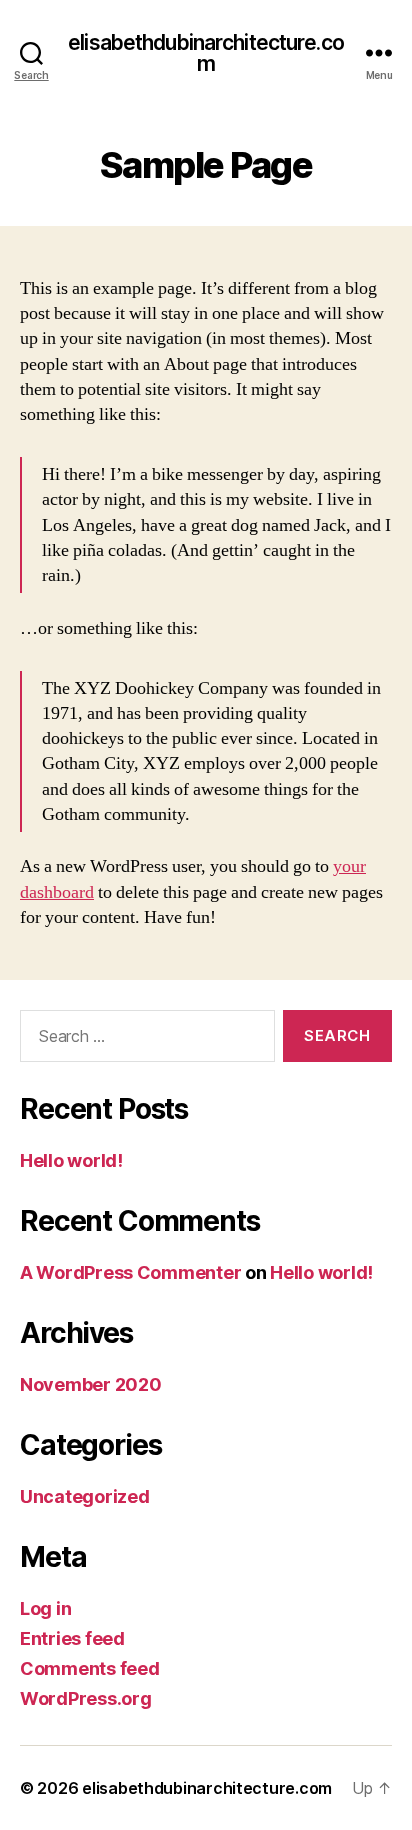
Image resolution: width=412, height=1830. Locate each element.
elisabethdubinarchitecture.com (206, 53)
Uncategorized (85, 1496)
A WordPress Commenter (130, 1272)
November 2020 (91, 1384)
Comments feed (90, 1668)
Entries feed (72, 1638)
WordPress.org (86, 1698)
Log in (45, 1608)
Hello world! (71, 1160)
